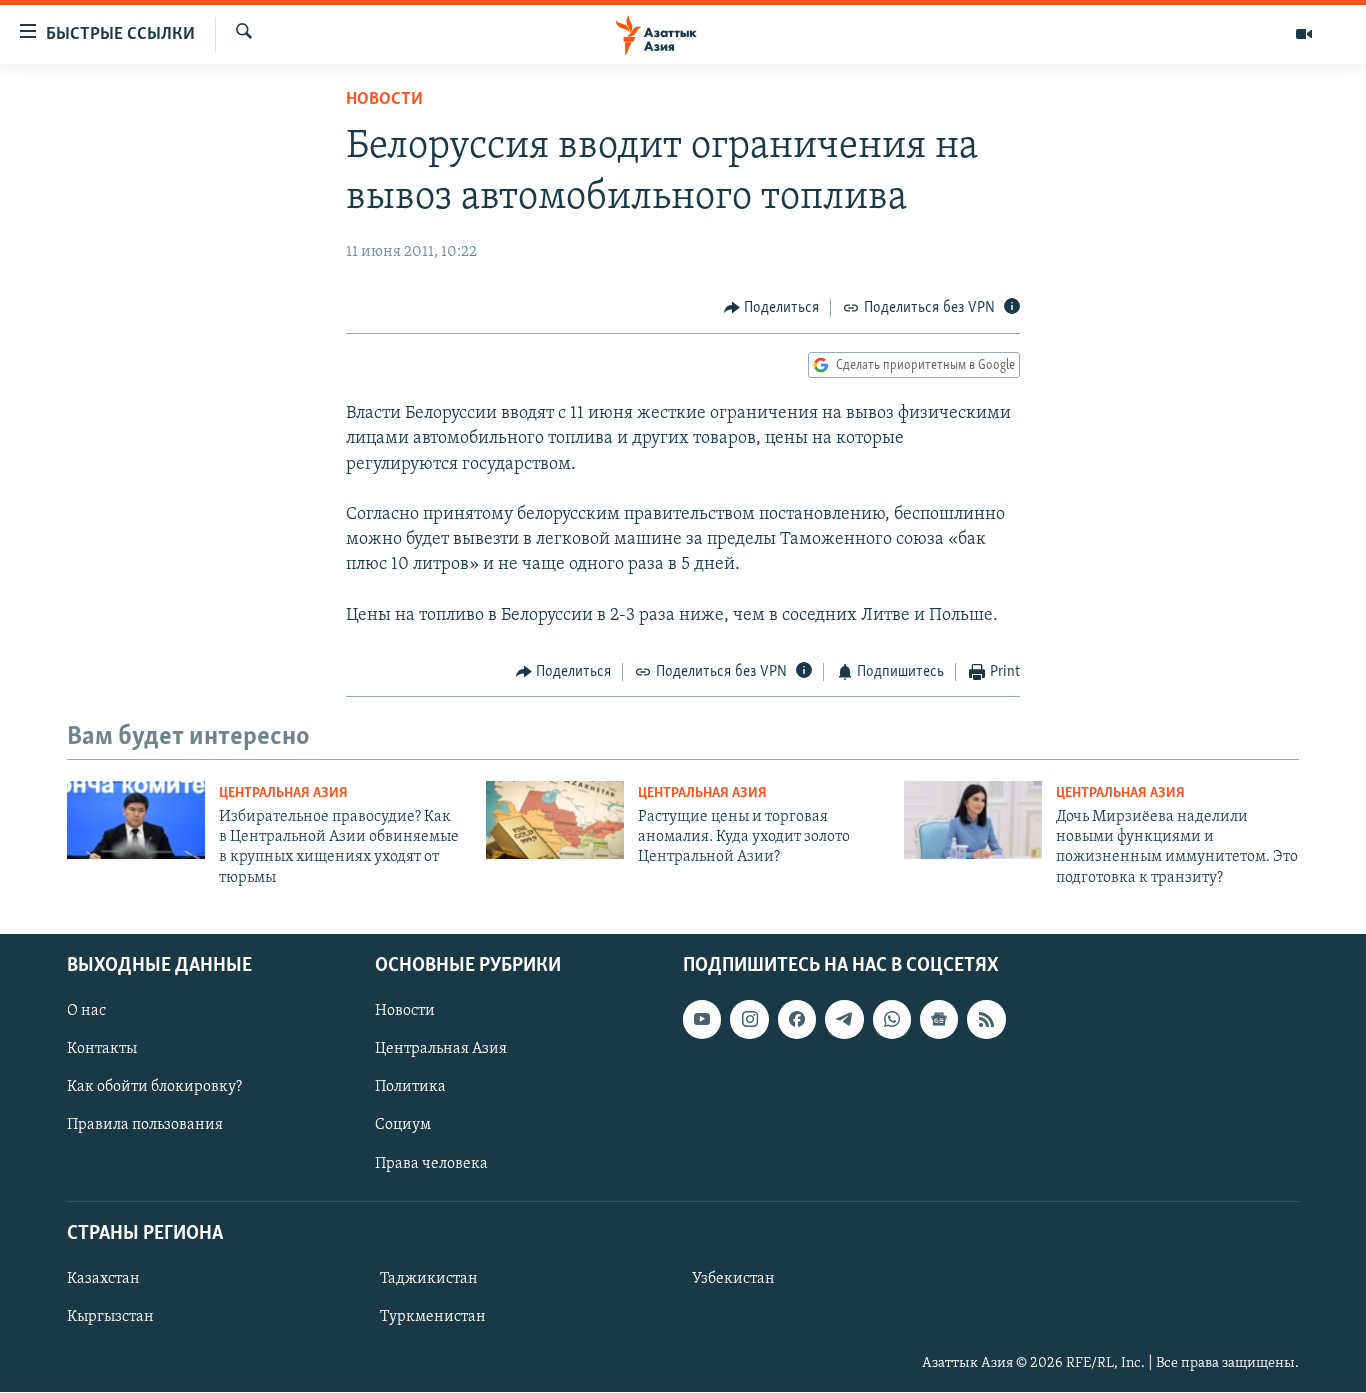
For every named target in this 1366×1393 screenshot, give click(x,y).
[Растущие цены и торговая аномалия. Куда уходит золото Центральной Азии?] (555, 820)
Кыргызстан (110, 1317)
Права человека (431, 1164)
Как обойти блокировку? (154, 1088)
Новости (384, 100)
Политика (410, 1088)
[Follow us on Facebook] (797, 1019)
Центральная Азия (283, 793)
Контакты (102, 1049)
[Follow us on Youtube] (702, 1019)
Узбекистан (733, 1279)
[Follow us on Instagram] (749, 1019)
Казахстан (103, 1279)
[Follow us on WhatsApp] (892, 1019)
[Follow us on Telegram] (844, 1019)
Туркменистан (433, 1317)
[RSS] (986, 1019)
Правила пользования (145, 1126)
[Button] (772, 308)
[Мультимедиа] (1304, 34)
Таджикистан (429, 1279)
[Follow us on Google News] (939, 1019)
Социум (403, 1126)
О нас (86, 1011)
